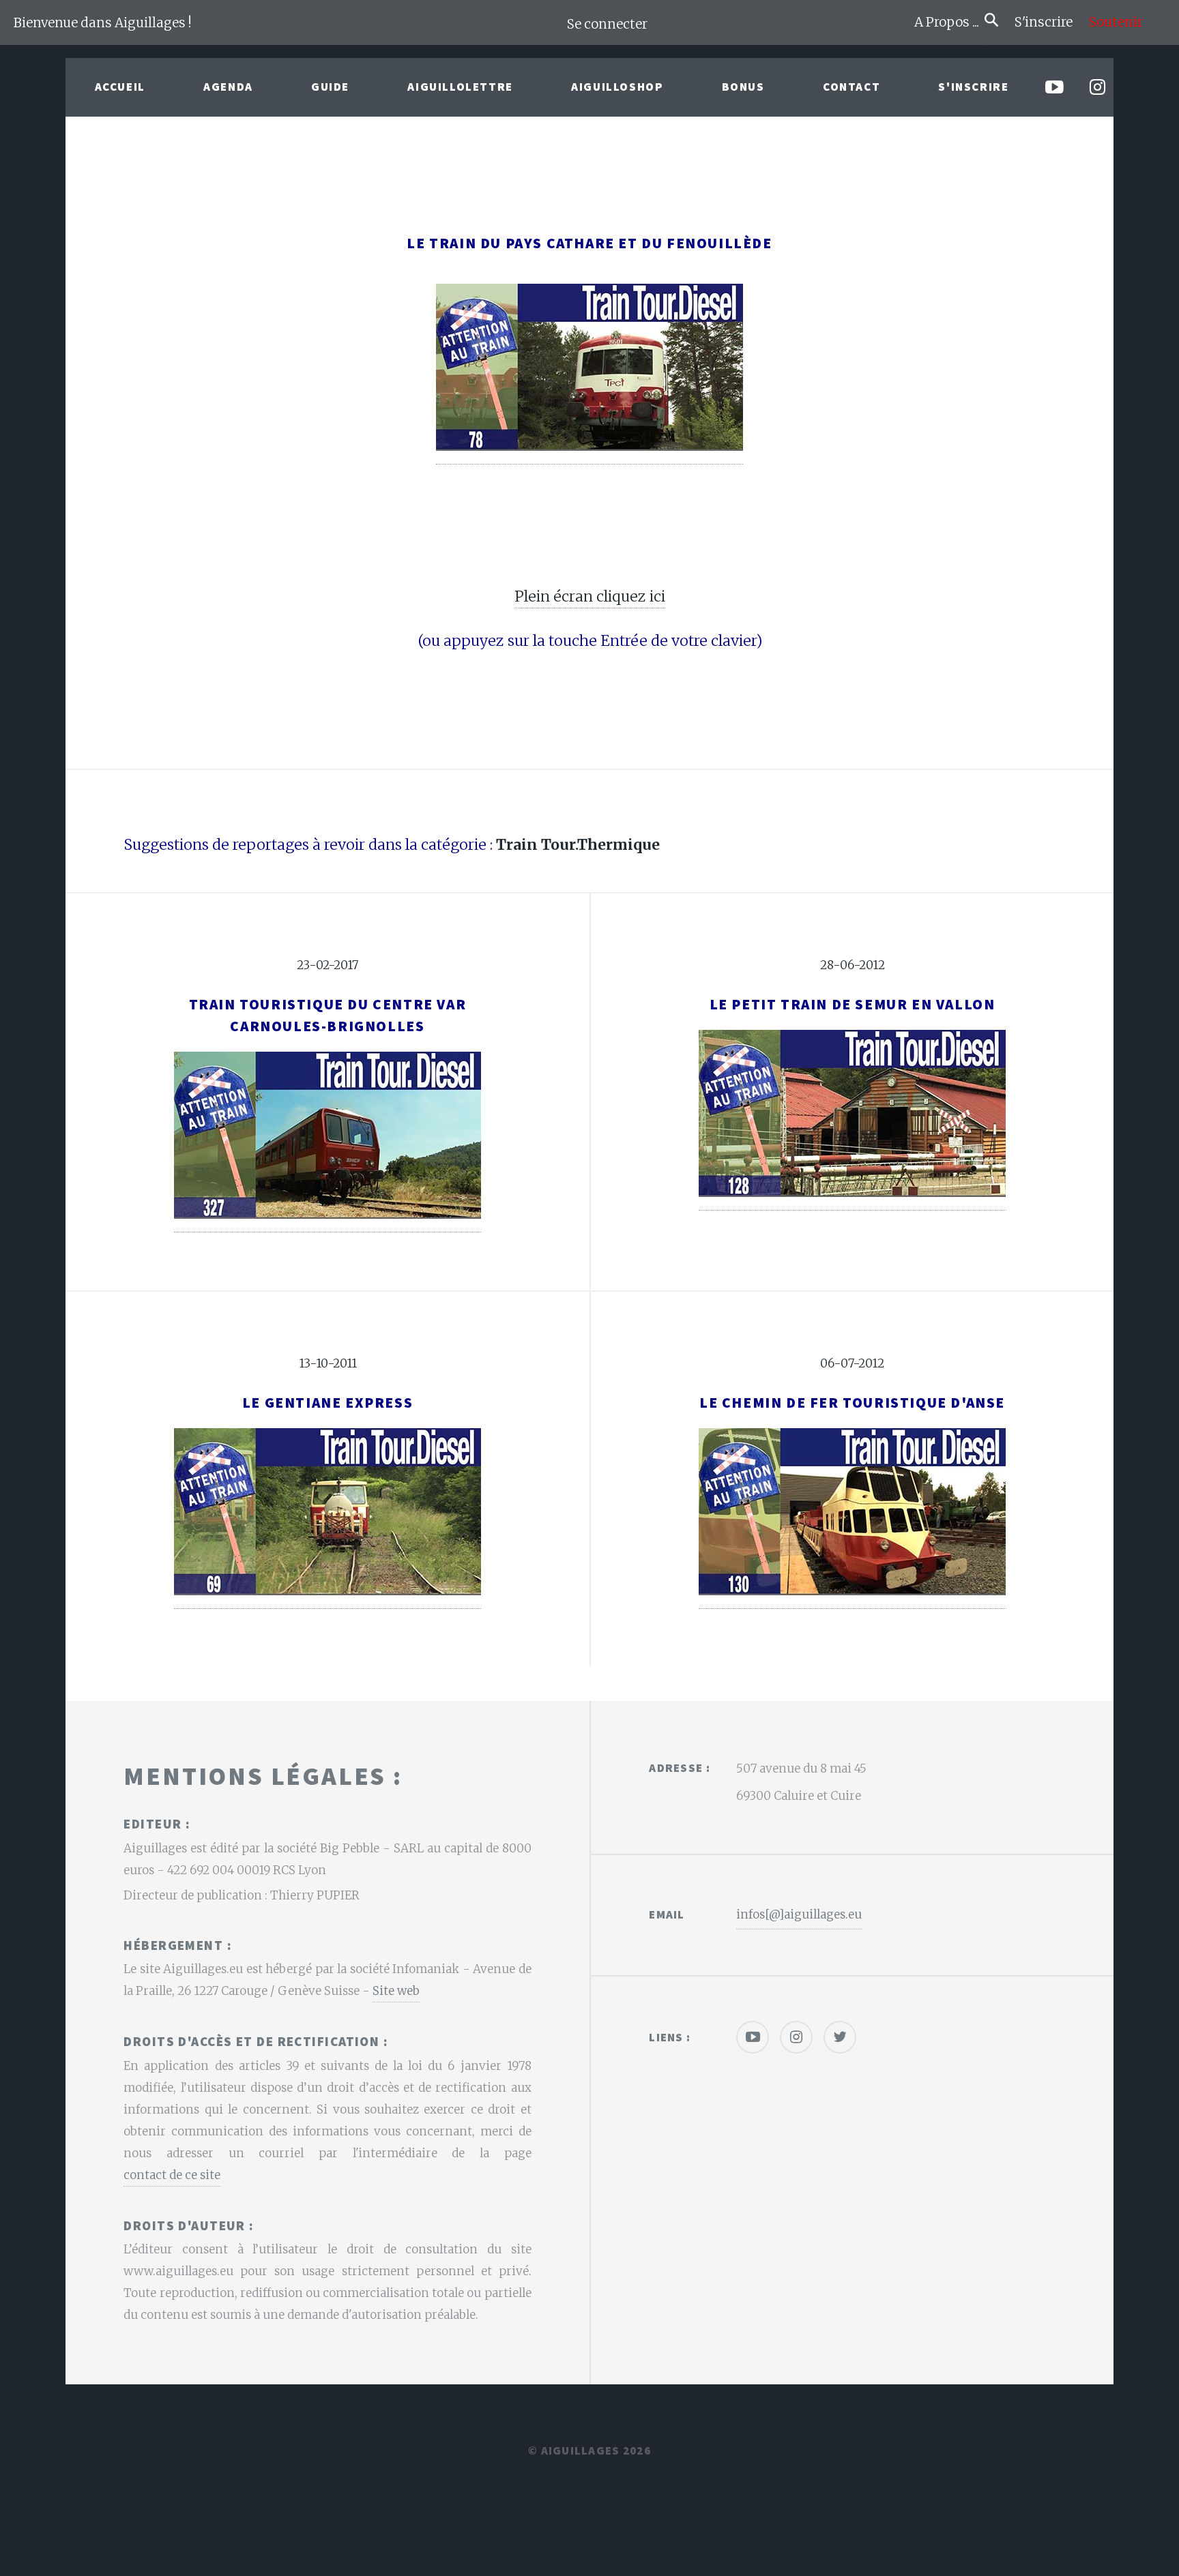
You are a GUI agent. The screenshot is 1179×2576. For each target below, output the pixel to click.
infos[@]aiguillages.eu (799, 1914)
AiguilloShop (617, 87)
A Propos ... (949, 22)
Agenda (228, 87)
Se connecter (607, 24)
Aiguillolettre (460, 87)
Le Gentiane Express (327, 1403)
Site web (396, 1991)
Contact (851, 87)
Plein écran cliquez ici (590, 596)
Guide (330, 87)
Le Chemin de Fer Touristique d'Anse (852, 1403)
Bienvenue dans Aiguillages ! (103, 23)
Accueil (120, 87)
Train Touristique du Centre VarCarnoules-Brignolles (328, 1015)
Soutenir (1116, 22)
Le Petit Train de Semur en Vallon (853, 1004)
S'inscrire (1049, 22)
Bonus (743, 87)
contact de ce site (172, 2175)
